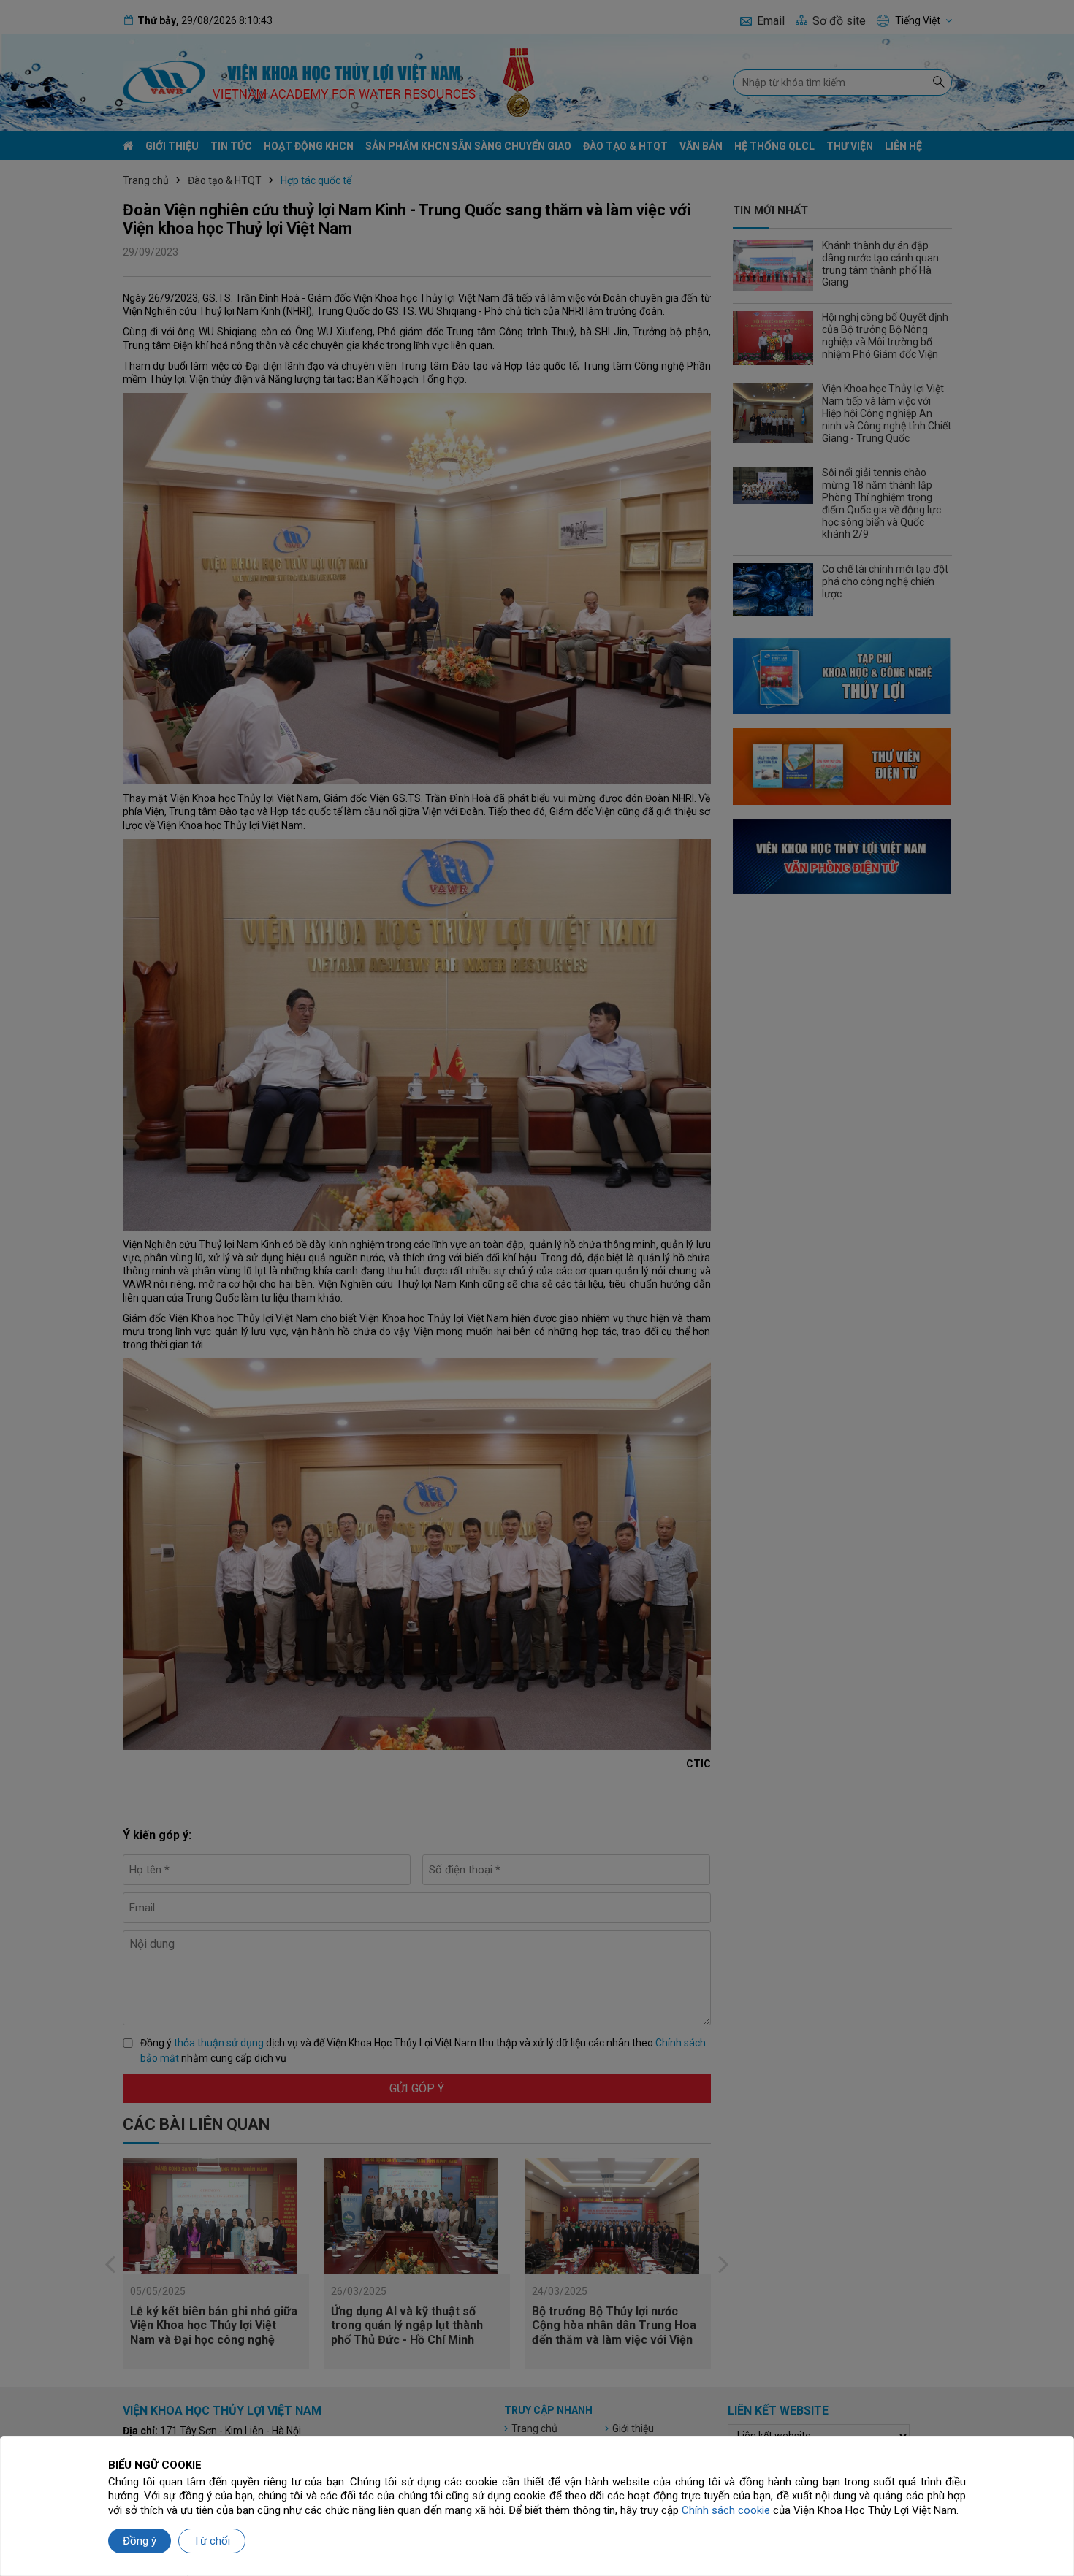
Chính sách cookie (726, 2510)
